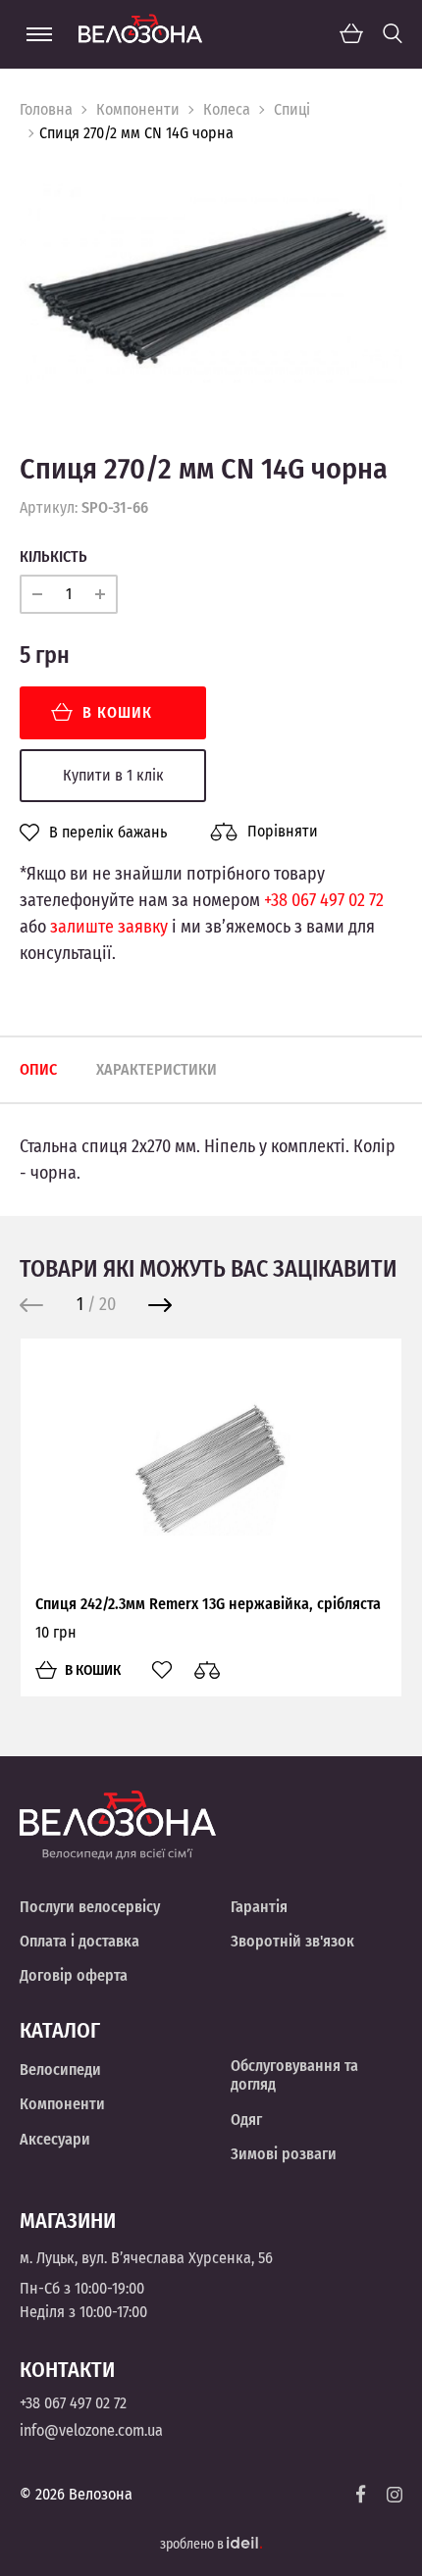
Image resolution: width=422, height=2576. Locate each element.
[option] (211, 283)
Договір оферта (74, 1975)
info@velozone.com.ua (91, 2430)
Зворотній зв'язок (292, 1941)
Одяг (246, 2120)
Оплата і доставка (79, 1941)
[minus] (37, 594)
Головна (46, 109)
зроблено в (193, 2544)
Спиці (292, 109)
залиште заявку (109, 927)
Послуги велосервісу (90, 1907)
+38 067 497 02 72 (324, 900)
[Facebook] (361, 2494)
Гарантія (259, 1907)
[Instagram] (395, 2495)
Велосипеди (60, 2070)
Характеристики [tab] (157, 1069)
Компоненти (138, 109)
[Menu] (39, 34)
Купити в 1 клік (113, 775)
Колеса (227, 109)
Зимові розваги (284, 2154)
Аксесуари (55, 2139)
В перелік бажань (108, 833)
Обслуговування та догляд (294, 2075)
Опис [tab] (38, 1069)
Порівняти (283, 831)
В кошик (117, 712)
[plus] (100, 594)
